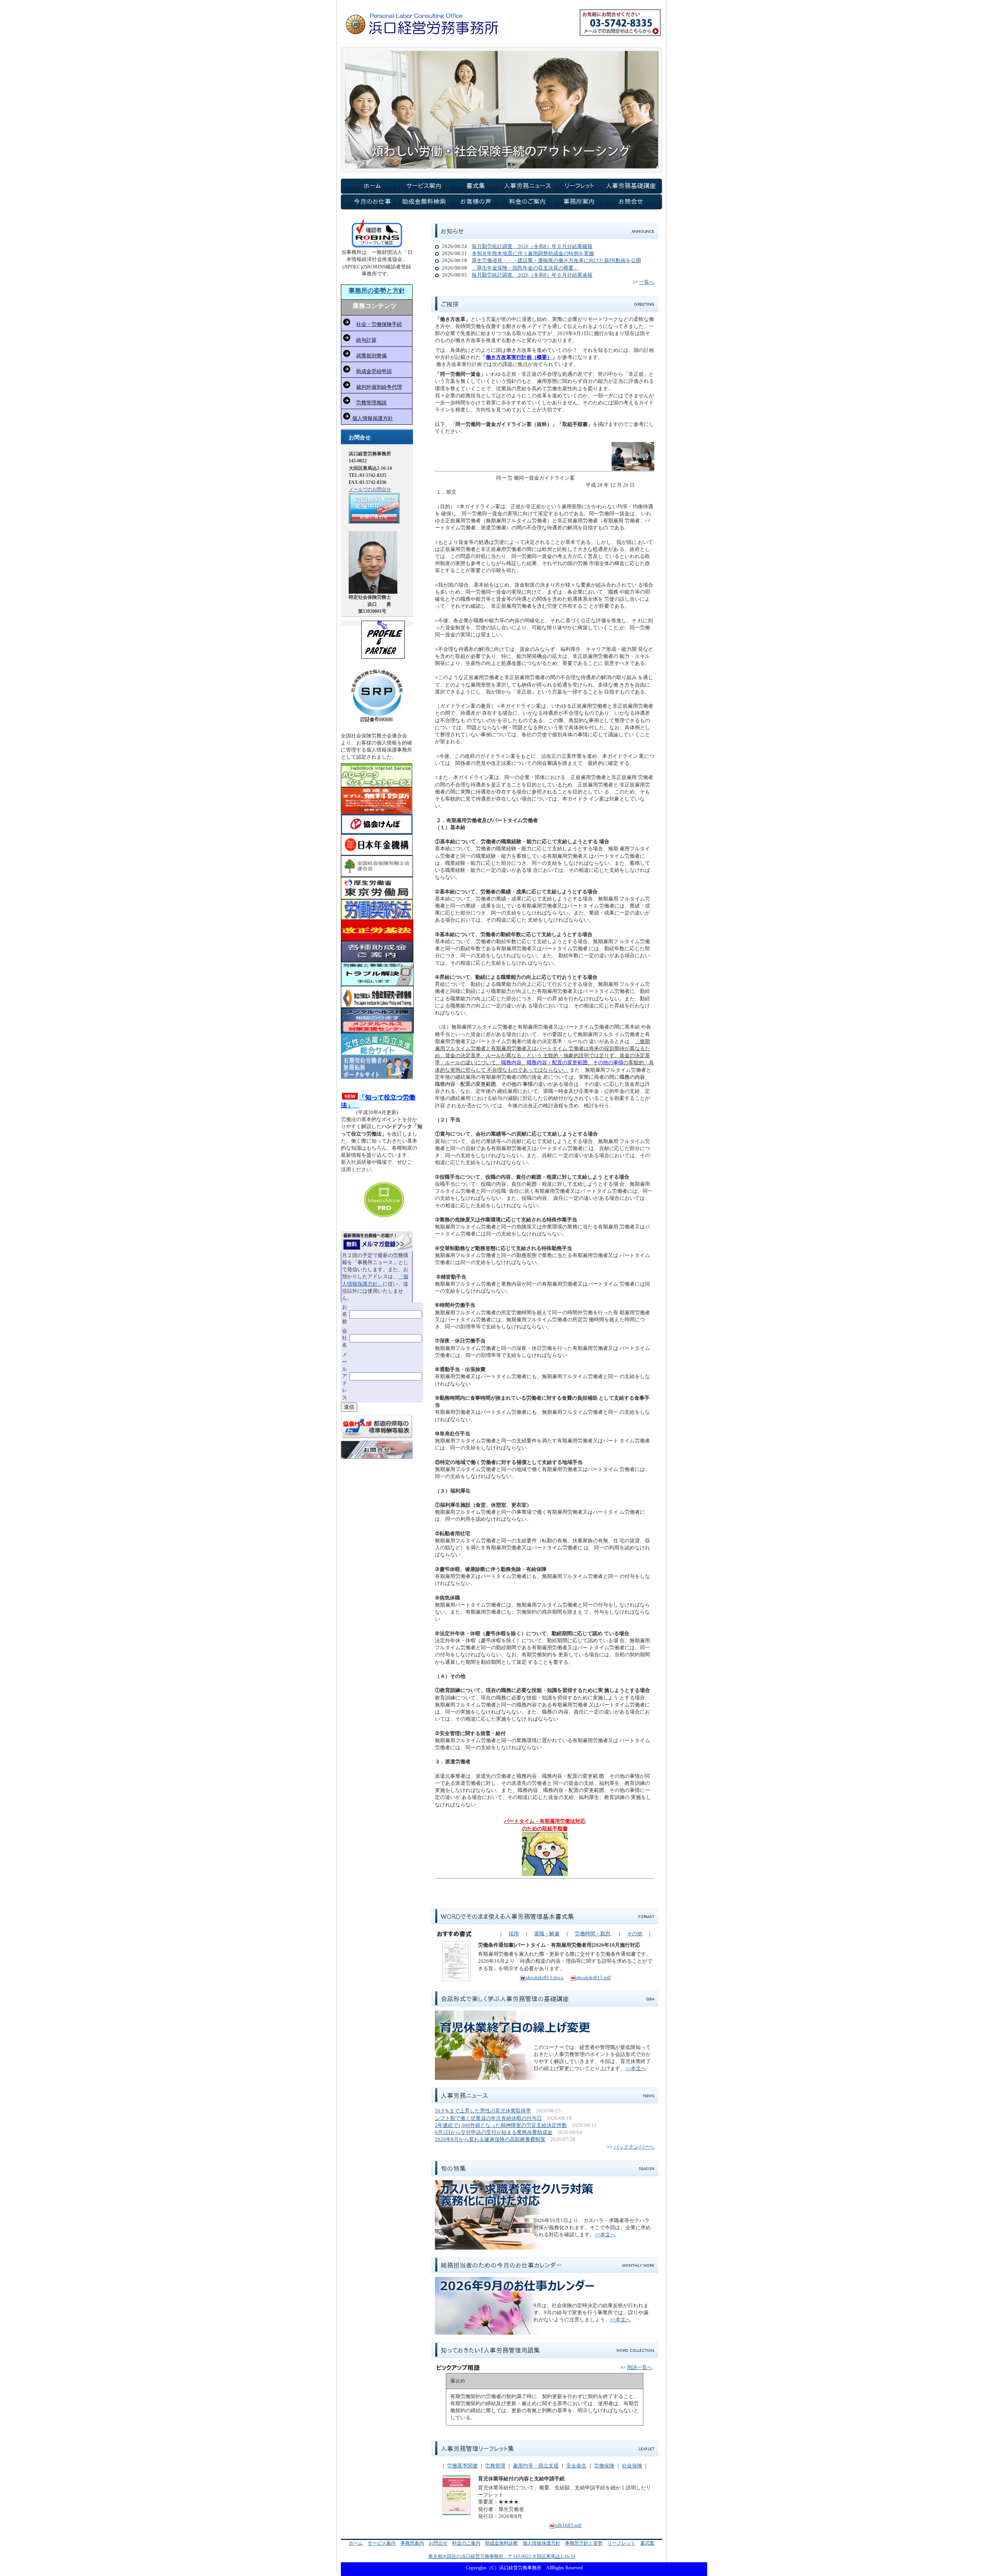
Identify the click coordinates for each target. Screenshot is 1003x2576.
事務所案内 (412, 2543)
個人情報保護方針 (541, 2543)
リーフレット (621, 2543)
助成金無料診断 (501, 2543)
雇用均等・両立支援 (536, 2466)
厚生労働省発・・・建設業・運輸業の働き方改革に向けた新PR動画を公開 (556, 260)
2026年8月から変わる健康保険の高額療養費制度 (490, 2139)
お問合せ (438, 2543)
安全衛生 (576, 2466)
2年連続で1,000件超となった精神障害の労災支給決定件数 (501, 2125)
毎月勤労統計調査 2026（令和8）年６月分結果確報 (532, 246)
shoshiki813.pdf (594, 1977)
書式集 (647, 2543)
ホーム (356, 2543)
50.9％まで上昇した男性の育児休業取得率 (483, 2111)
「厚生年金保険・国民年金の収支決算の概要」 (525, 268)
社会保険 (632, 2466)
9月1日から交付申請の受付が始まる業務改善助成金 (494, 2132)
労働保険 (604, 2466)
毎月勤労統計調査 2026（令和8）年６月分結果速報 (532, 275)
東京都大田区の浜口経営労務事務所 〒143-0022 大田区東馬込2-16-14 (502, 2556)
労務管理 (495, 2466)
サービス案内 (382, 2543)
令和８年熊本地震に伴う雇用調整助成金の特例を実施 (533, 253)
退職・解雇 (547, 1934)
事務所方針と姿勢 (584, 2543)
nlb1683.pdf (568, 2525)
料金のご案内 (466, 2543)
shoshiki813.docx (545, 1977)
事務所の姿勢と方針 (377, 291)
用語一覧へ (640, 2367)
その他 (635, 1934)
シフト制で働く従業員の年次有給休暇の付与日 (488, 2118)
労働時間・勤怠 (593, 1934)
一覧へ (647, 282)
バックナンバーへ (634, 2147)
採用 (514, 1934)
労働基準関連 (462, 2466)
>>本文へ (636, 2068)
